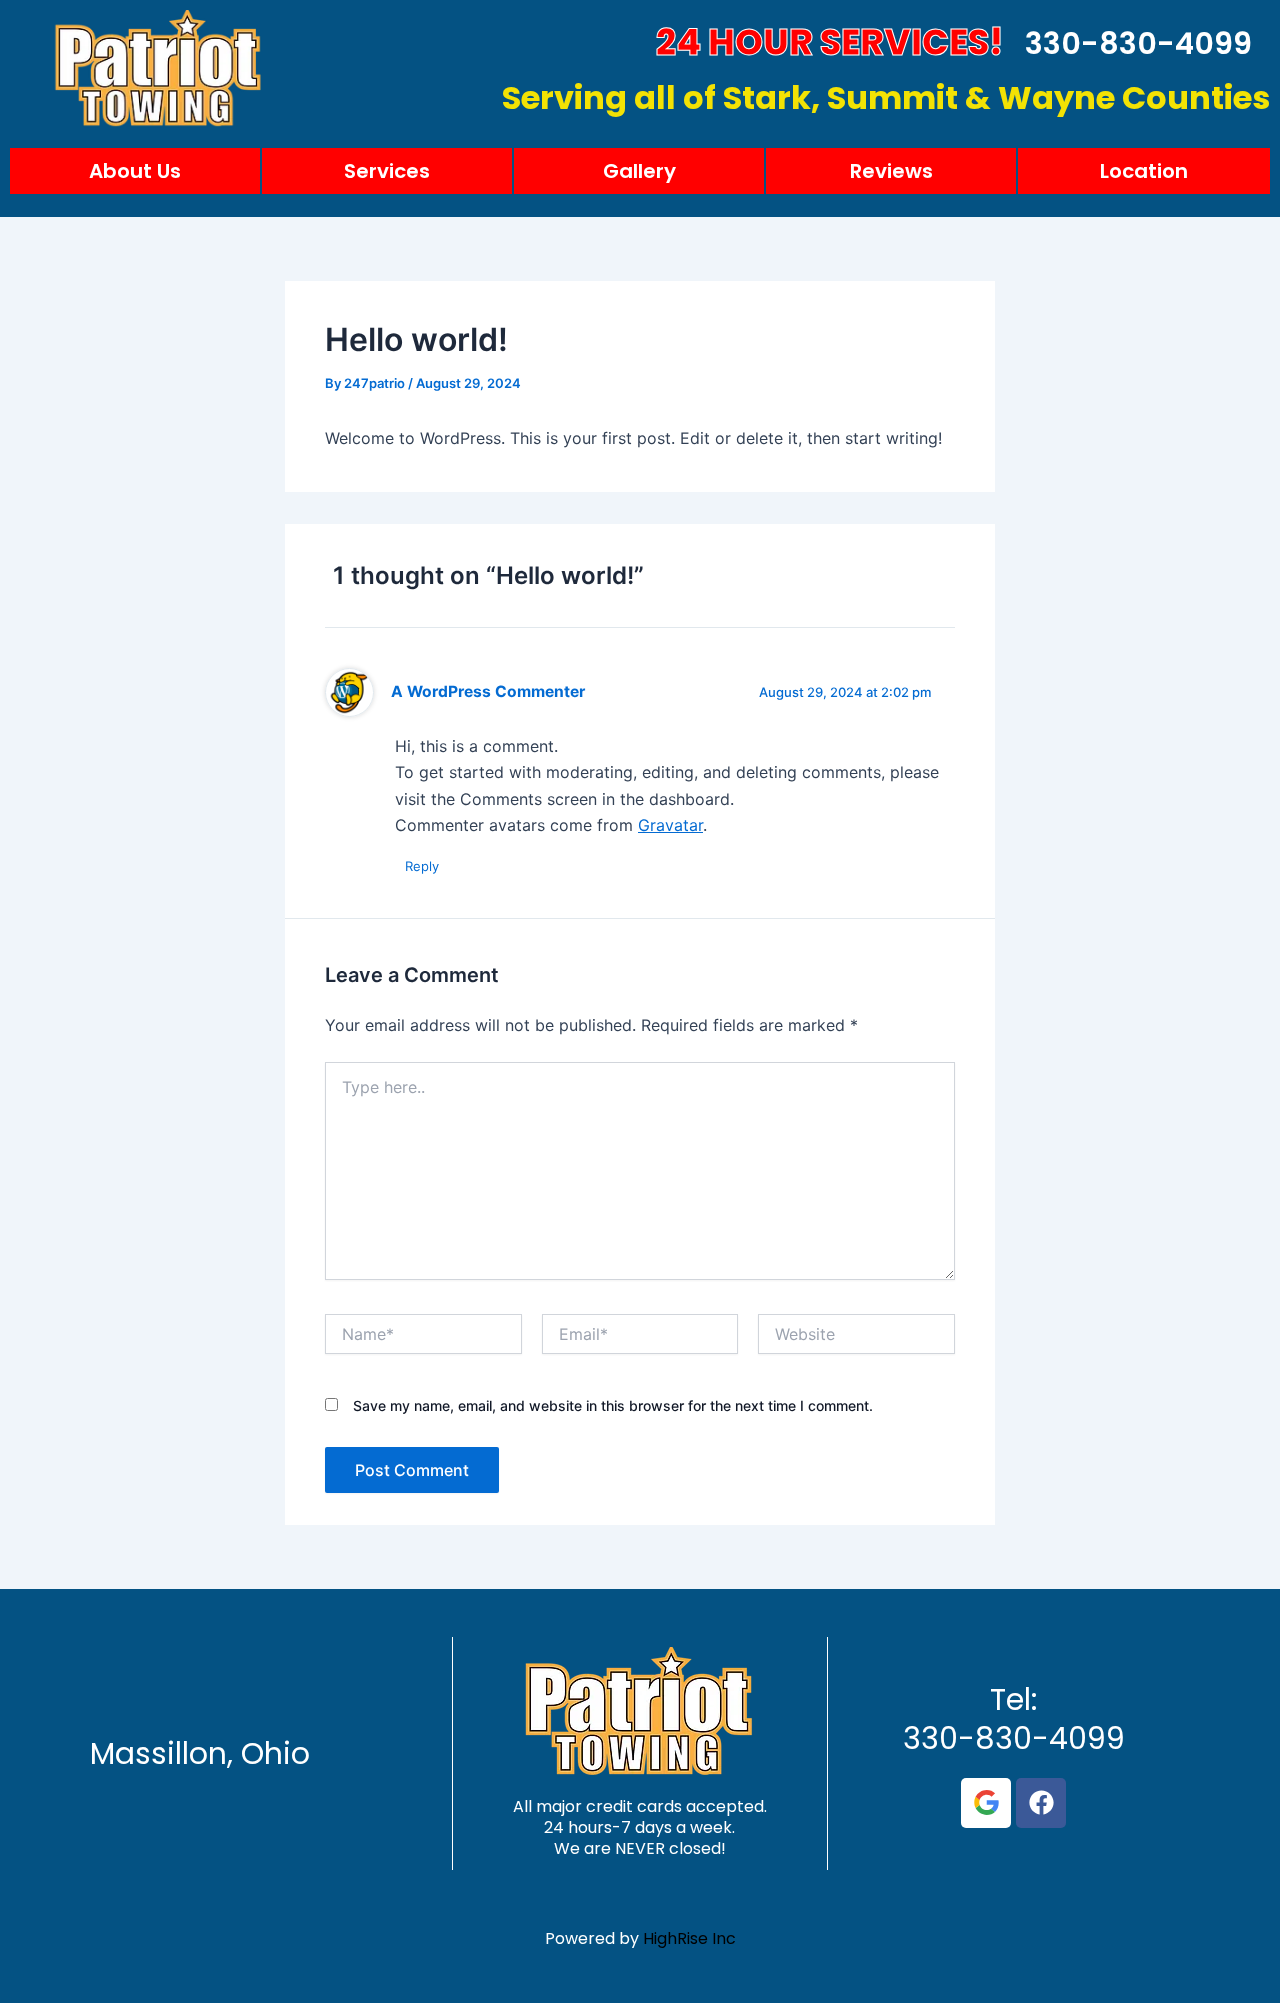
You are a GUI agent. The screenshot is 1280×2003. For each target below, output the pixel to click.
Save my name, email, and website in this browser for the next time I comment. (613, 1405)
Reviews (891, 171)
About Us (135, 171)
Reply (422, 866)
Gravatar (670, 825)
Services (387, 171)
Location (1144, 171)
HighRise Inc (689, 1938)
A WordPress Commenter (488, 691)
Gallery (639, 171)
